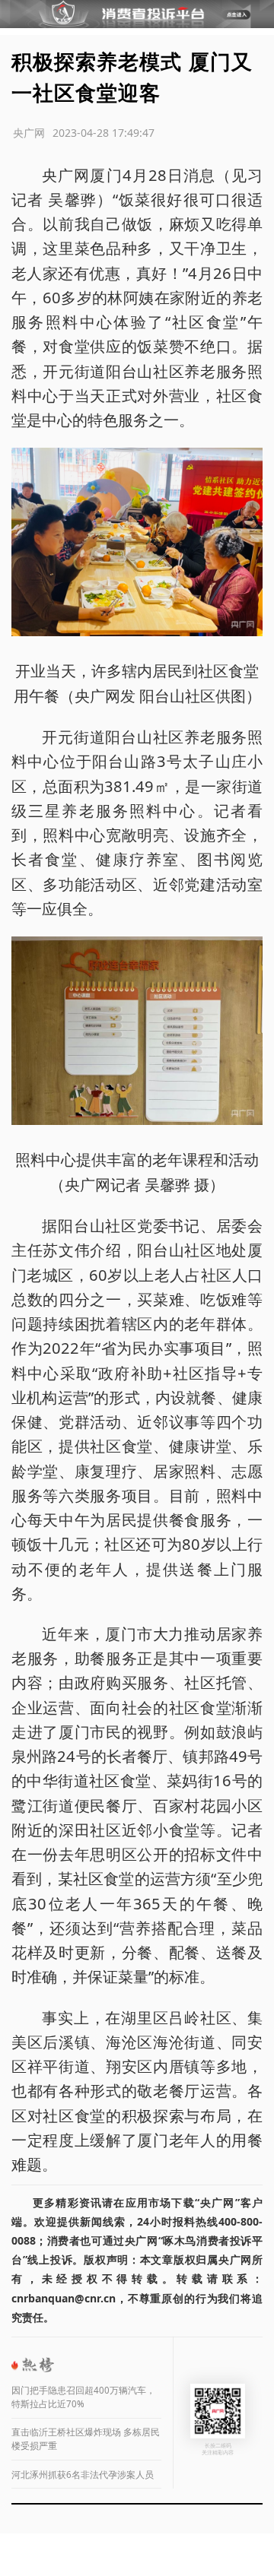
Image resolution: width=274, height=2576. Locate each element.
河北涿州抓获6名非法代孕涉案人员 (83, 2475)
